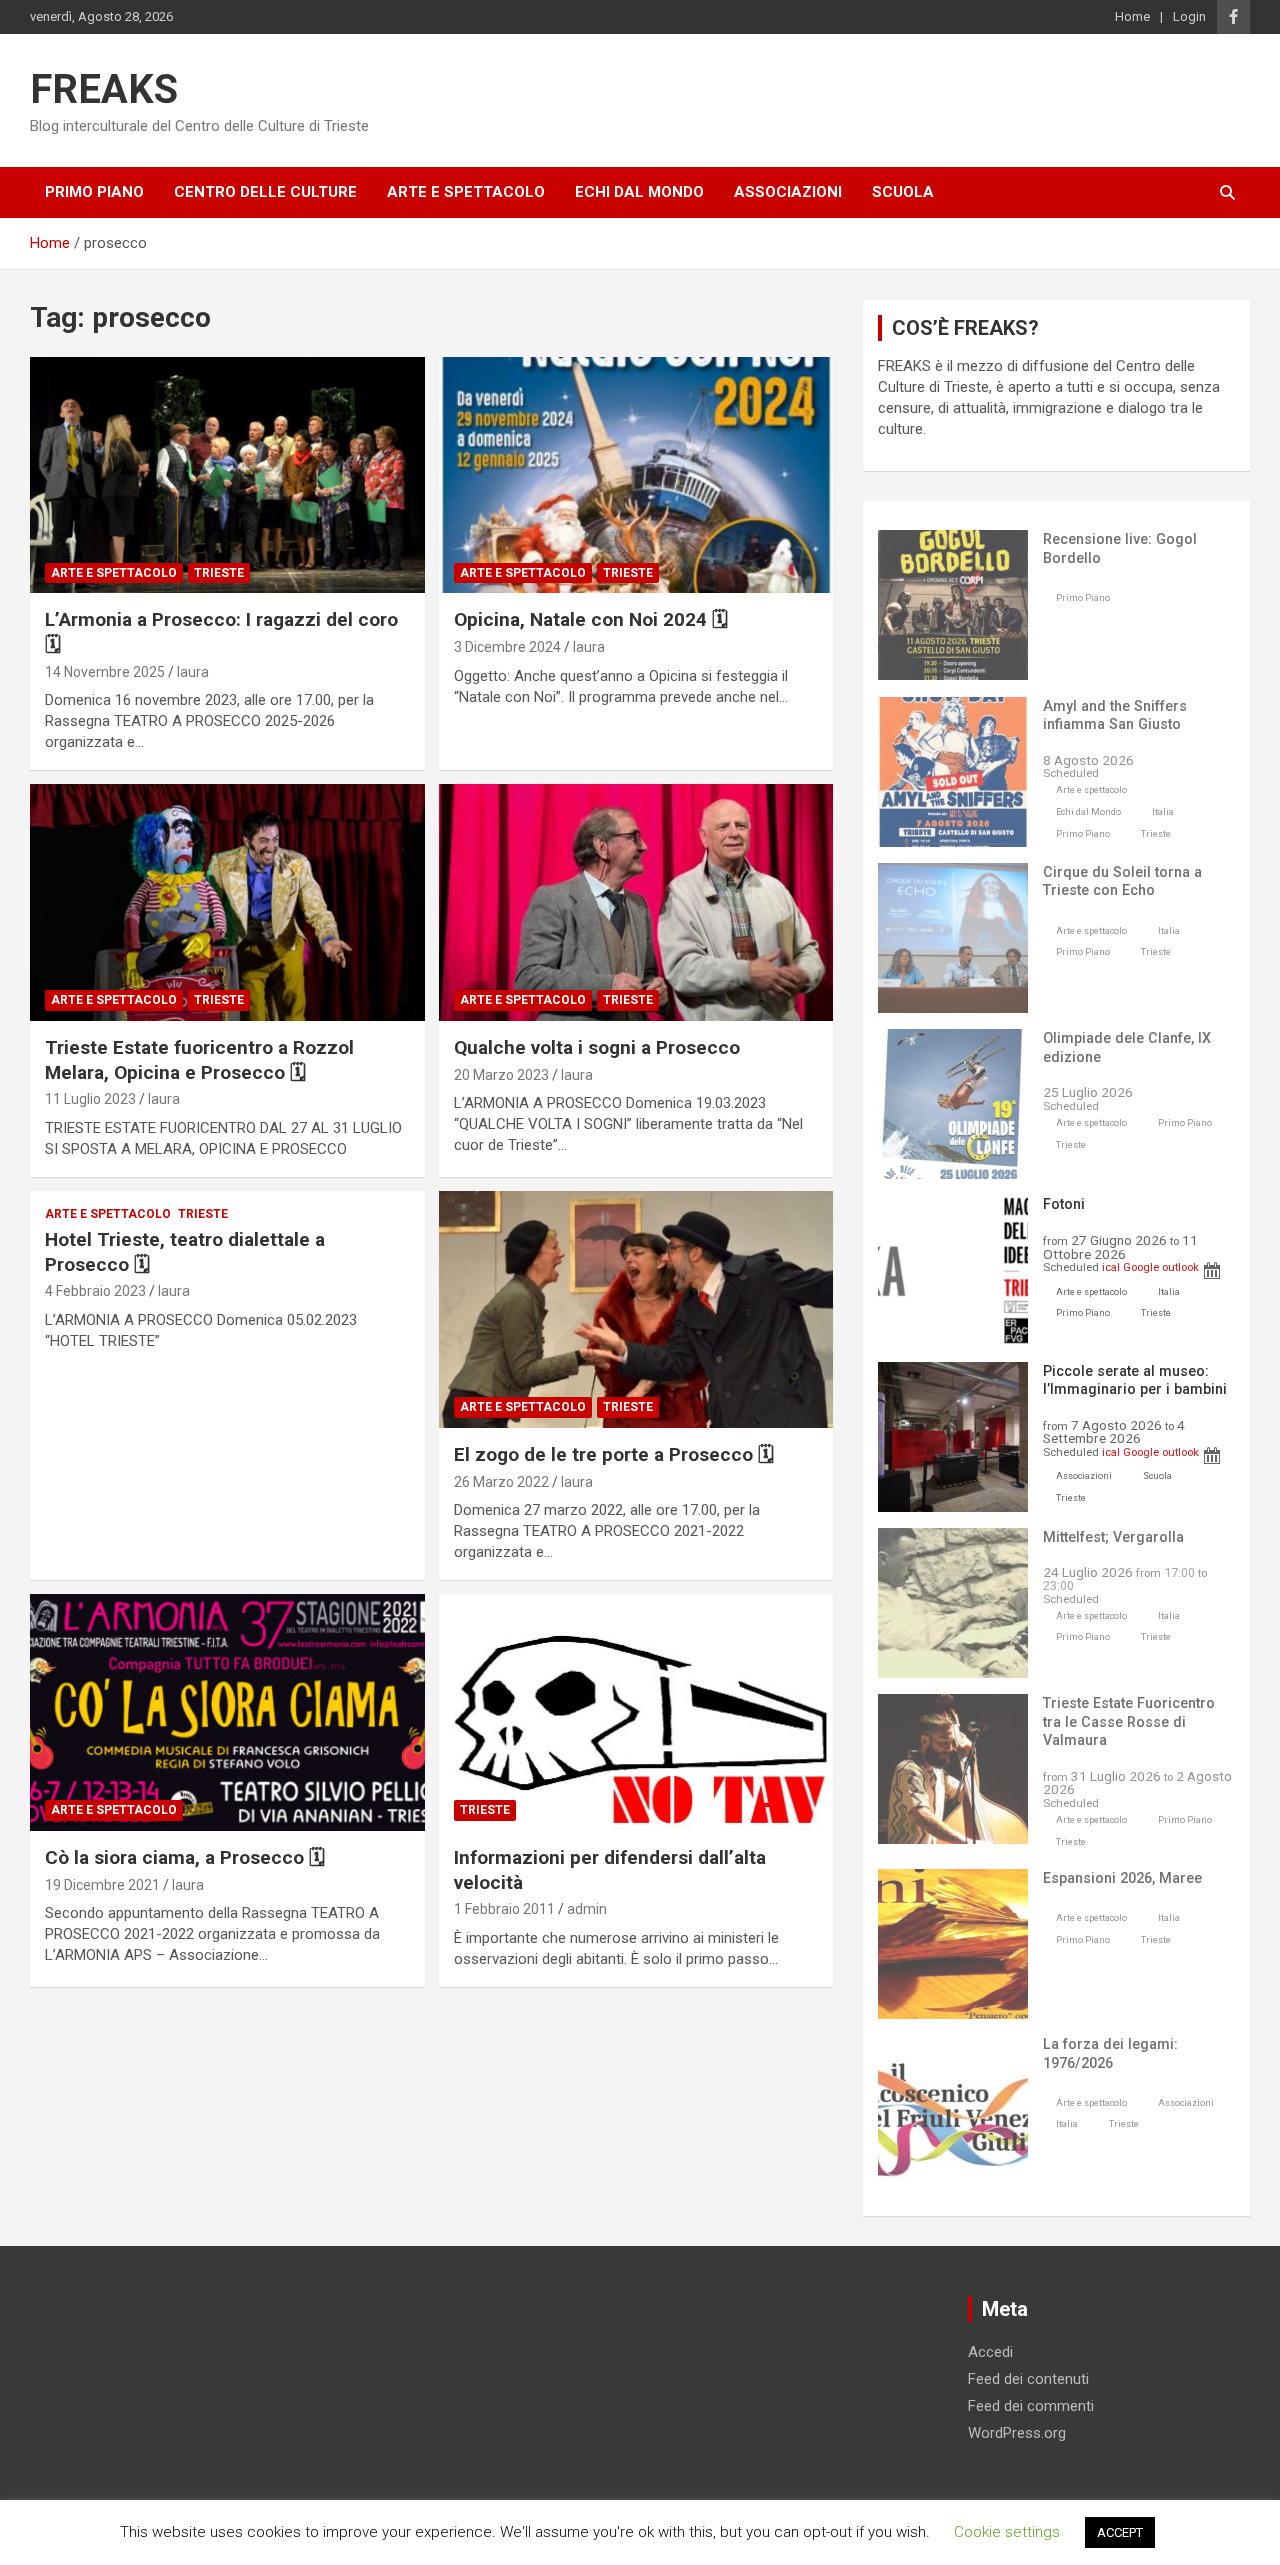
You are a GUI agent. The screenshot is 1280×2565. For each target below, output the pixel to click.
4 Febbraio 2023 (95, 1291)
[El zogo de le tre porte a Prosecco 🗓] (635, 1309)
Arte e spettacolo (466, 192)
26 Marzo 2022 (501, 1482)
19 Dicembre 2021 (102, 1885)
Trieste (219, 573)
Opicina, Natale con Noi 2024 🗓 (591, 619)
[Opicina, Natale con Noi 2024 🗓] (635, 475)
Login (1189, 16)
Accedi (990, 2352)
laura (193, 672)
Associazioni (788, 192)
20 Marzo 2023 (501, 1075)
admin (587, 1909)
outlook (1180, 1267)
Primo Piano (94, 192)
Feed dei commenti (1031, 2406)
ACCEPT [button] (1120, 2532)
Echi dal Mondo (639, 192)
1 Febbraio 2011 (504, 1909)
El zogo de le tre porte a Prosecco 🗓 (614, 1454)
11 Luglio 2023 (90, 1099)
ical (1111, 1267)
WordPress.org (1017, 2433)
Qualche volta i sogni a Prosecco (597, 1047)
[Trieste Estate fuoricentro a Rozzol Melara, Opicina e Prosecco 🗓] (227, 903)
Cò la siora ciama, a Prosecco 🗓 (185, 1857)
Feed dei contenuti (1028, 2379)
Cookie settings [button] (1007, 2532)
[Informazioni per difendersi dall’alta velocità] (635, 1712)
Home (1132, 16)
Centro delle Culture (265, 192)
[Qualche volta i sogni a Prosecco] (635, 903)
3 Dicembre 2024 (507, 647)
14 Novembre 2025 (105, 672)
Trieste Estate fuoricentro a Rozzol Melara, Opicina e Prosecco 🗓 (199, 1060)
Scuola (903, 192)
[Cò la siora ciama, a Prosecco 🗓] (227, 1712)
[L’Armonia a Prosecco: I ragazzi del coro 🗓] (227, 475)
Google (1141, 1267)
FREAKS (104, 89)
